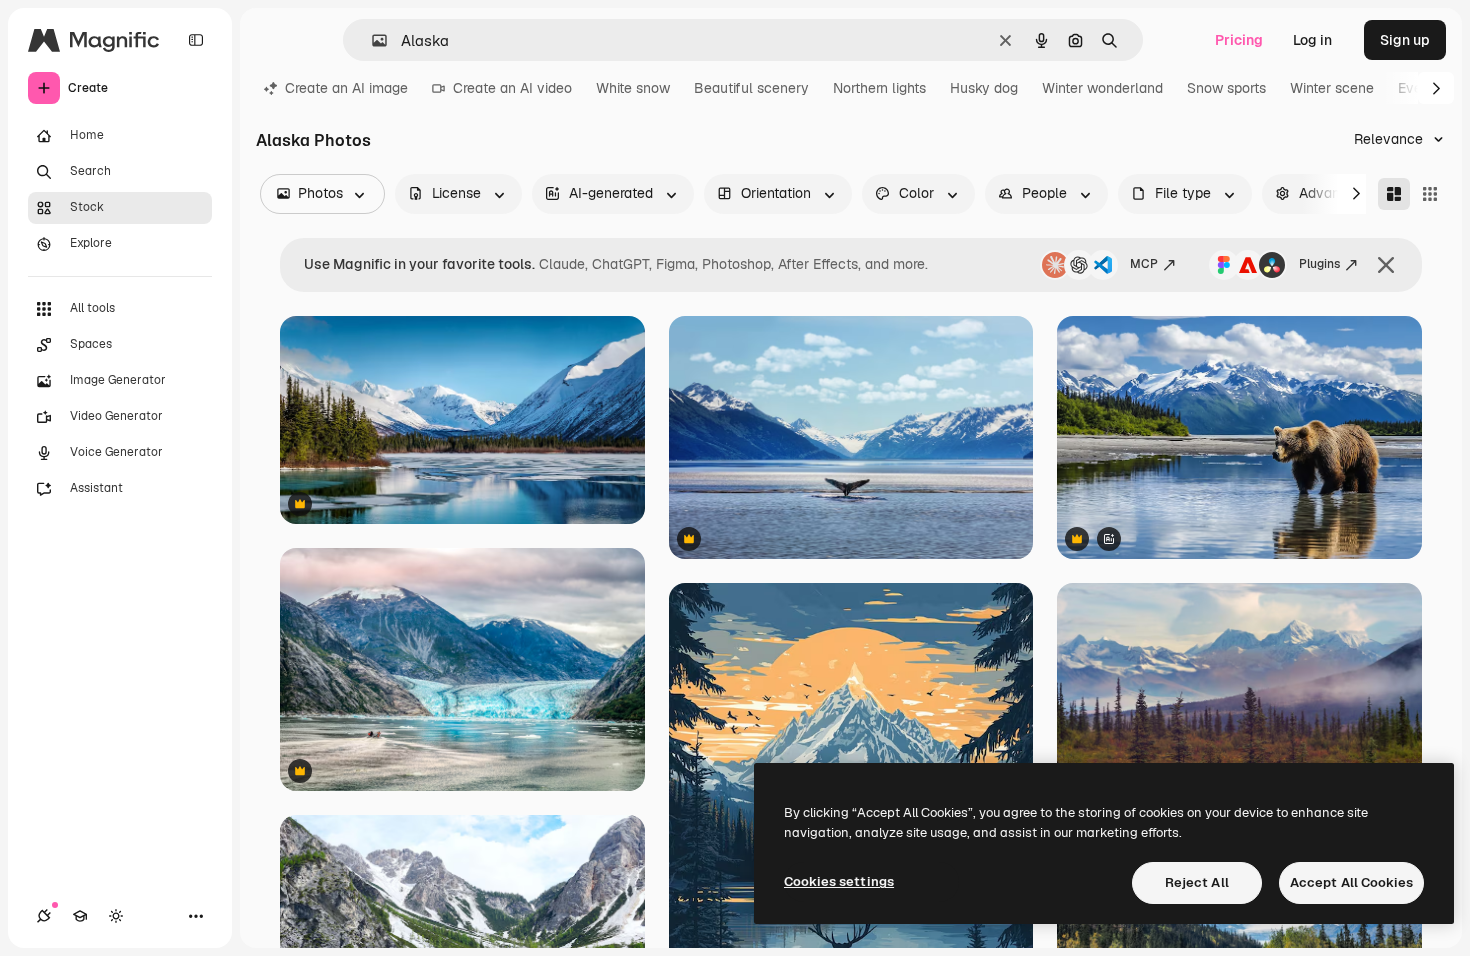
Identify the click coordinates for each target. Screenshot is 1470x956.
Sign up (1405, 40)
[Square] (1430, 194)
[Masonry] (1394, 194)
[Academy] (80, 916)
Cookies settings (839, 881)
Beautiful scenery (751, 88)
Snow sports (1226, 88)
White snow (633, 88)
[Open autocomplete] (371, 40)
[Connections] (44, 916)
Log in (1312, 40)
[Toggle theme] (116, 916)
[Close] (1386, 265)
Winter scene (1332, 88)
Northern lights (879, 88)
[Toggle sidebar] (196, 40)
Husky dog (984, 88)
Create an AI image (346, 88)
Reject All (1197, 882)
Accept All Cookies (1351, 882)
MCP (1144, 264)
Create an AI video (512, 88)
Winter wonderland (1102, 88)
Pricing (1239, 40)
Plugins (1319, 264)
